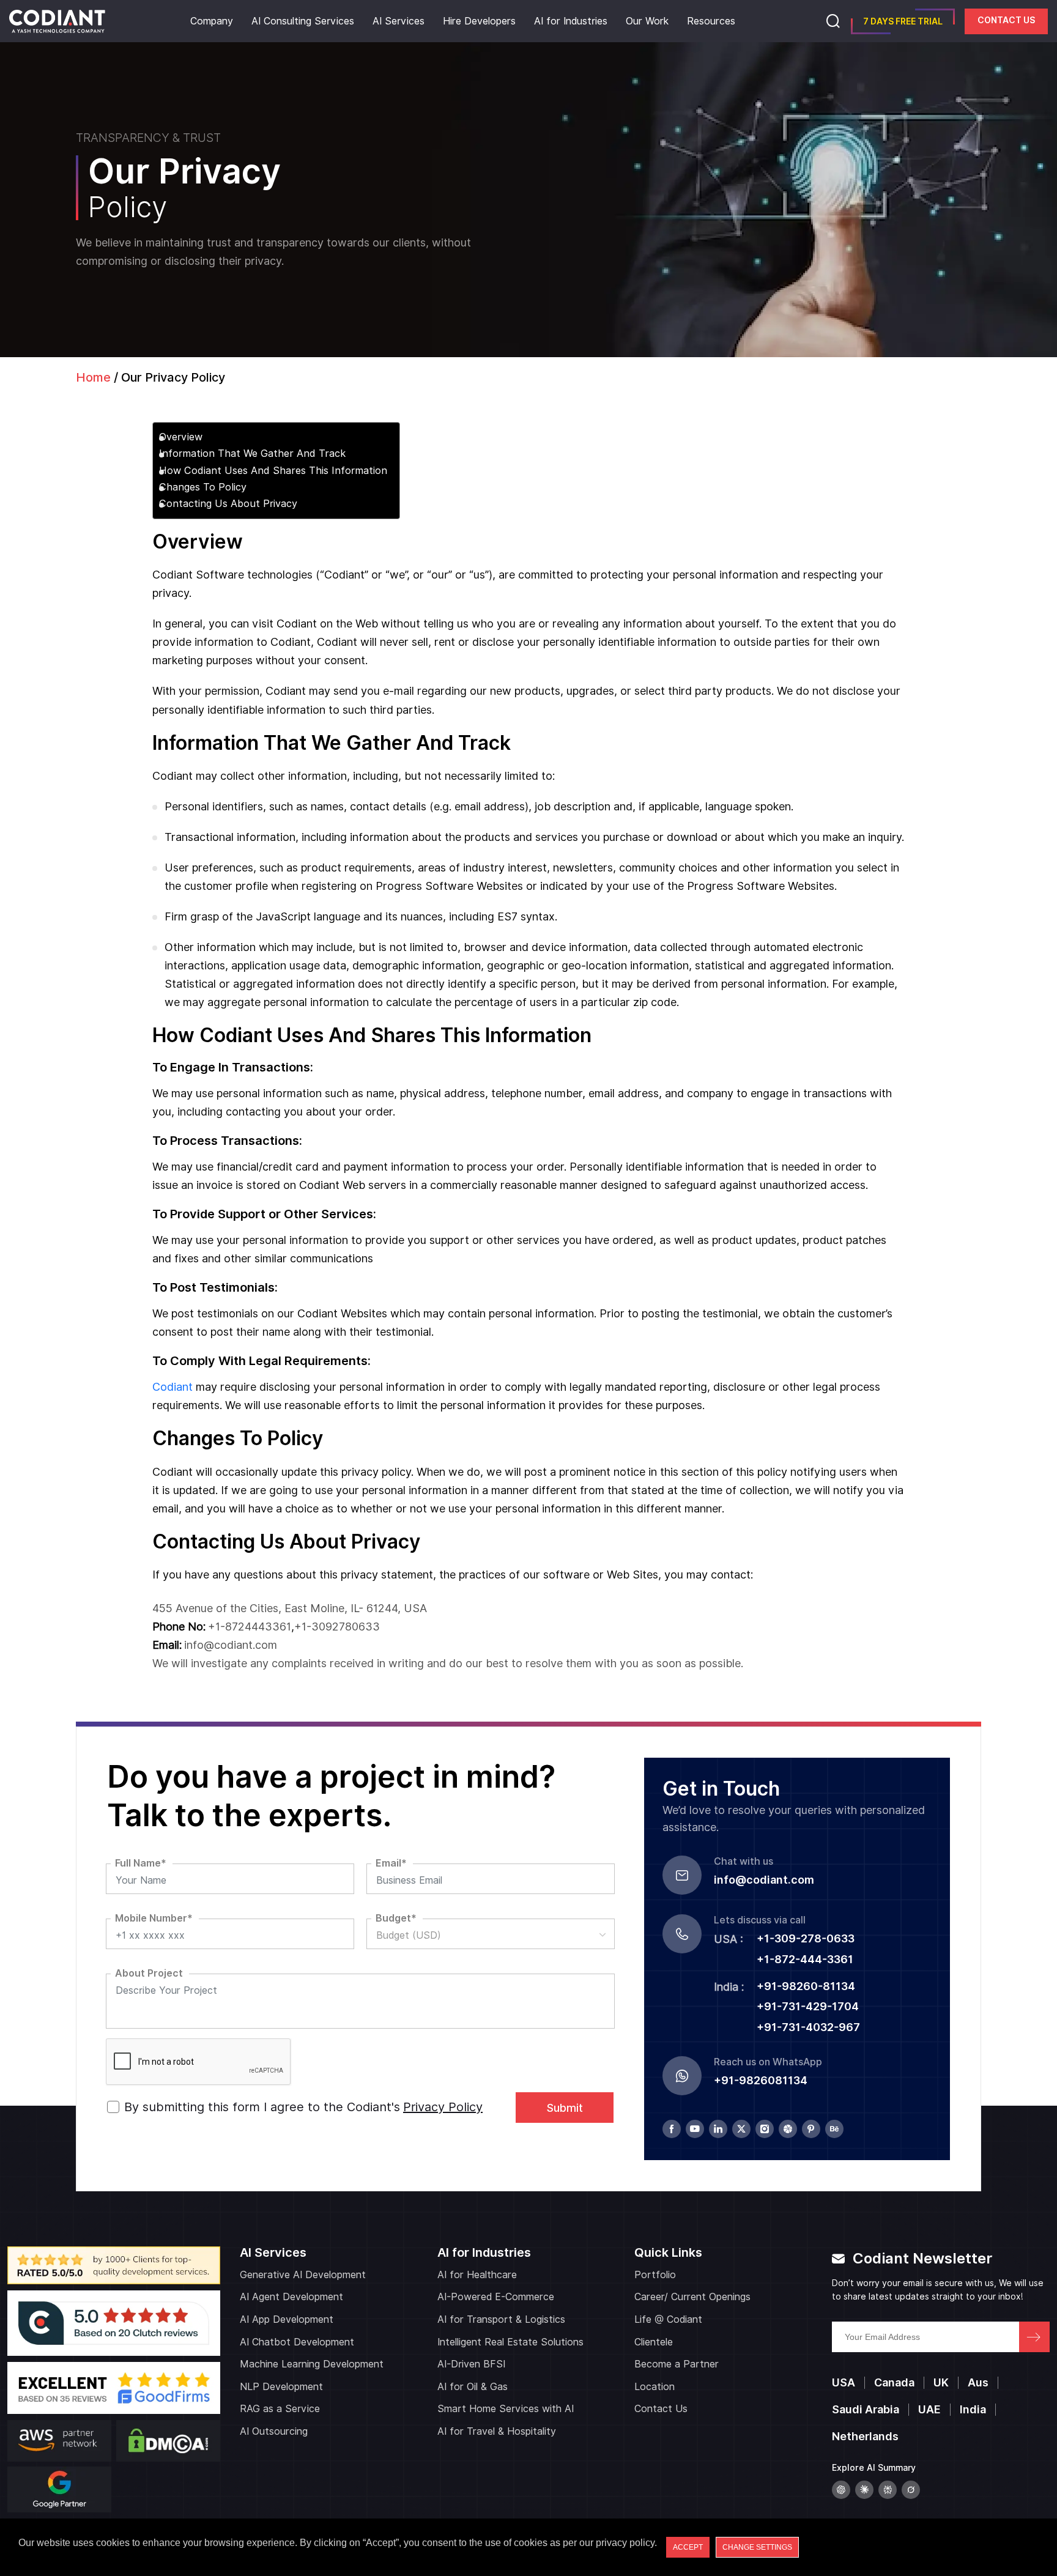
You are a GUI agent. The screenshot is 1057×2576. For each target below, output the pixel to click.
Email (578, 1244)
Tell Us (578, 1334)
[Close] (863, 1116)
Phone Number (600, 1289)
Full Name (588, 1199)
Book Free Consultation (353, 1345)
